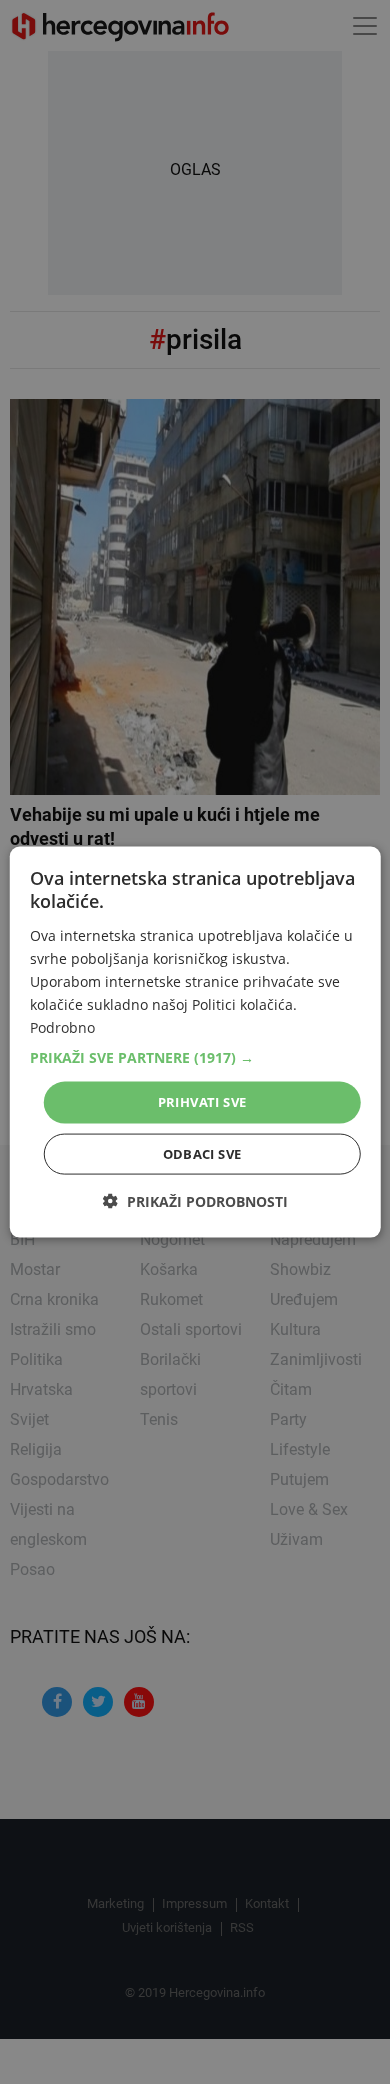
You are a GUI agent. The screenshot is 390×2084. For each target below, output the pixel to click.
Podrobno (62, 1027)
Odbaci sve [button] (202, 1153)
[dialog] (195, 1042)
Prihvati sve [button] (202, 1102)
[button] (195, 1058)
